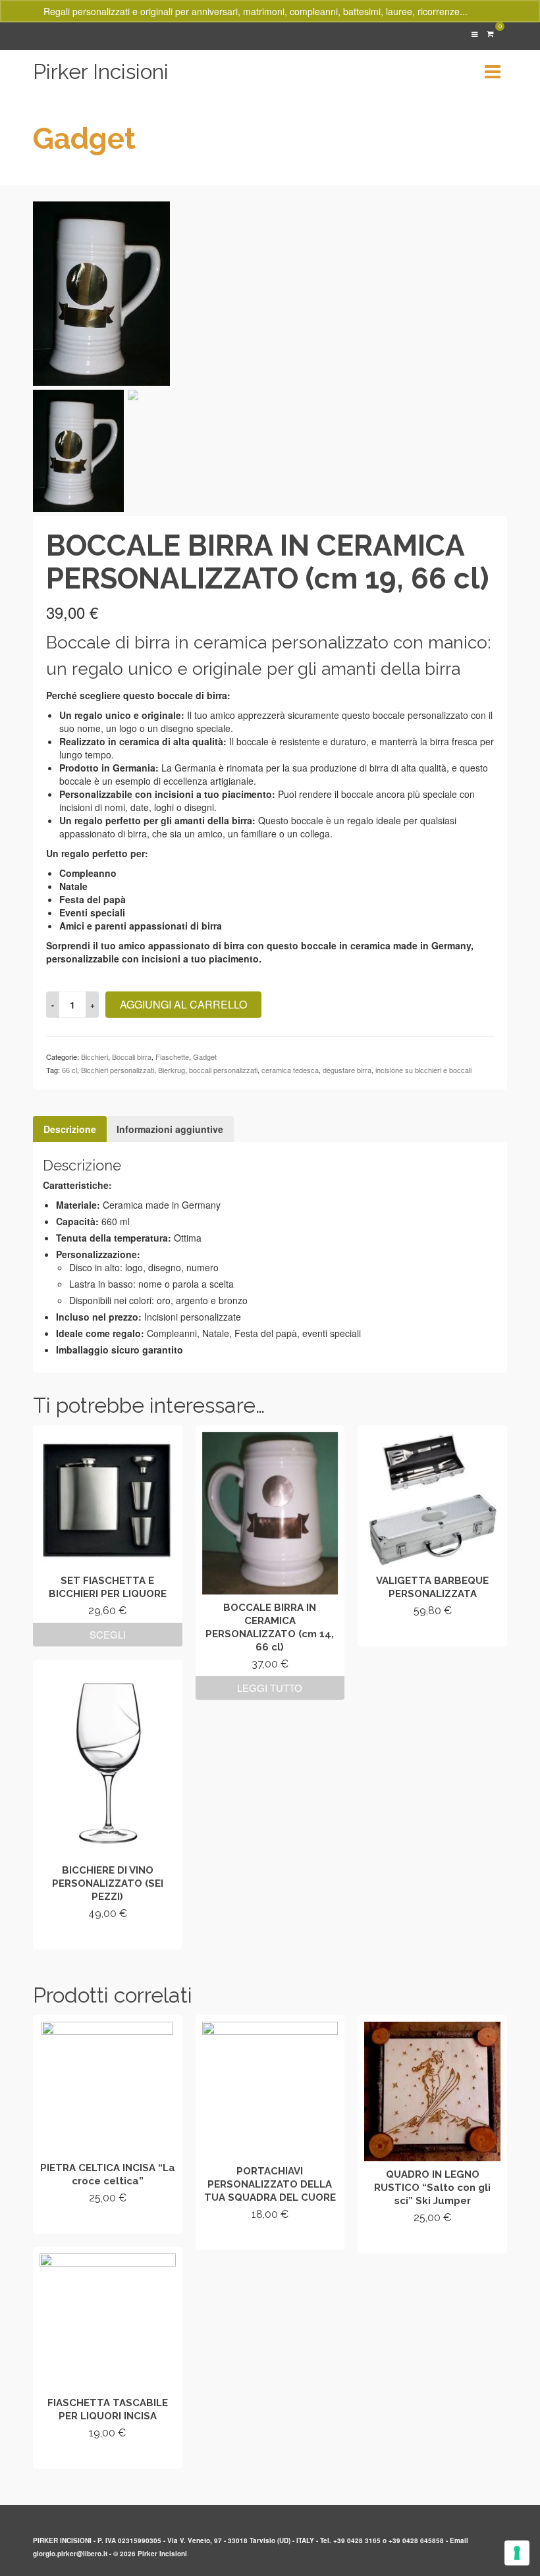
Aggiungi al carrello (183, 1004)
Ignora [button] (484, 11)
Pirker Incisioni (101, 71)
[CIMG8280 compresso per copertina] (101, 292)
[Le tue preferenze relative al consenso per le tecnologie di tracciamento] (517, 2553)
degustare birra (347, 1070)
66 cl (69, 1070)
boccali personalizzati (223, 1070)
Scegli (108, 1634)
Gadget (205, 1057)
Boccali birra (132, 1057)
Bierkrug (172, 1070)
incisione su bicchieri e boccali (423, 1070)
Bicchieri (94, 1057)
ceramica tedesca (290, 1070)
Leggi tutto (270, 1688)
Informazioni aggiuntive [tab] (170, 1129)
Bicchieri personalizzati (118, 1070)
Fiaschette (172, 1057)
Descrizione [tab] (70, 1129)
